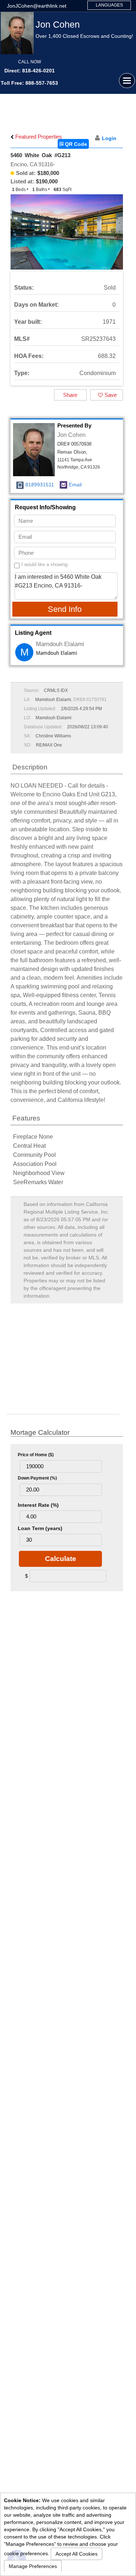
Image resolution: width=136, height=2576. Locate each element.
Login (109, 138)
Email (75, 485)
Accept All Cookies (77, 2554)
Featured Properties (38, 137)
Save (110, 395)
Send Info (65, 609)
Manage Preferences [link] (33, 2566)
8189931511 (40, 485)
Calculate (61, 1559)
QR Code (75, 144)
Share (70, 395)
